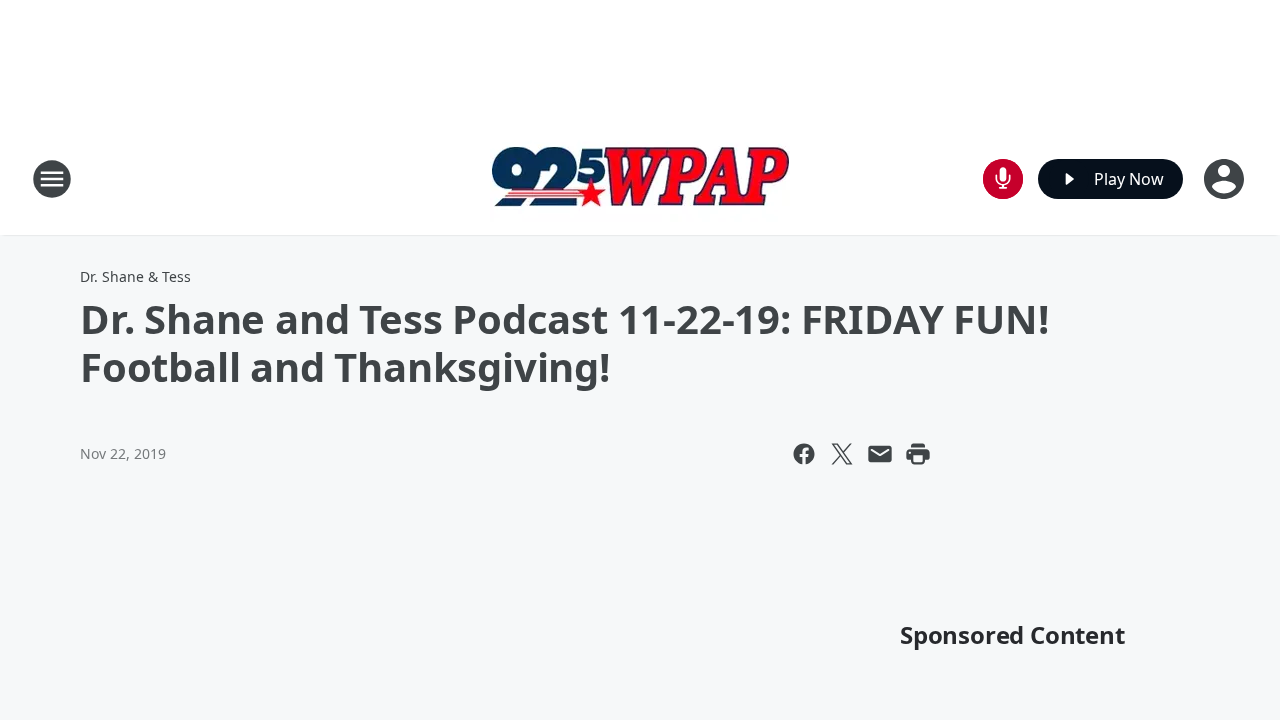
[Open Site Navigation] (52, 179)
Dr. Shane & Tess (135, 276)
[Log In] (1226, 179)
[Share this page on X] (842, 454)
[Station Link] (640, 178)
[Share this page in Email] (880, 454)
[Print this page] (918, 454)
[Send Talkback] (1003, 179)
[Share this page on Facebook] (804, 454)
